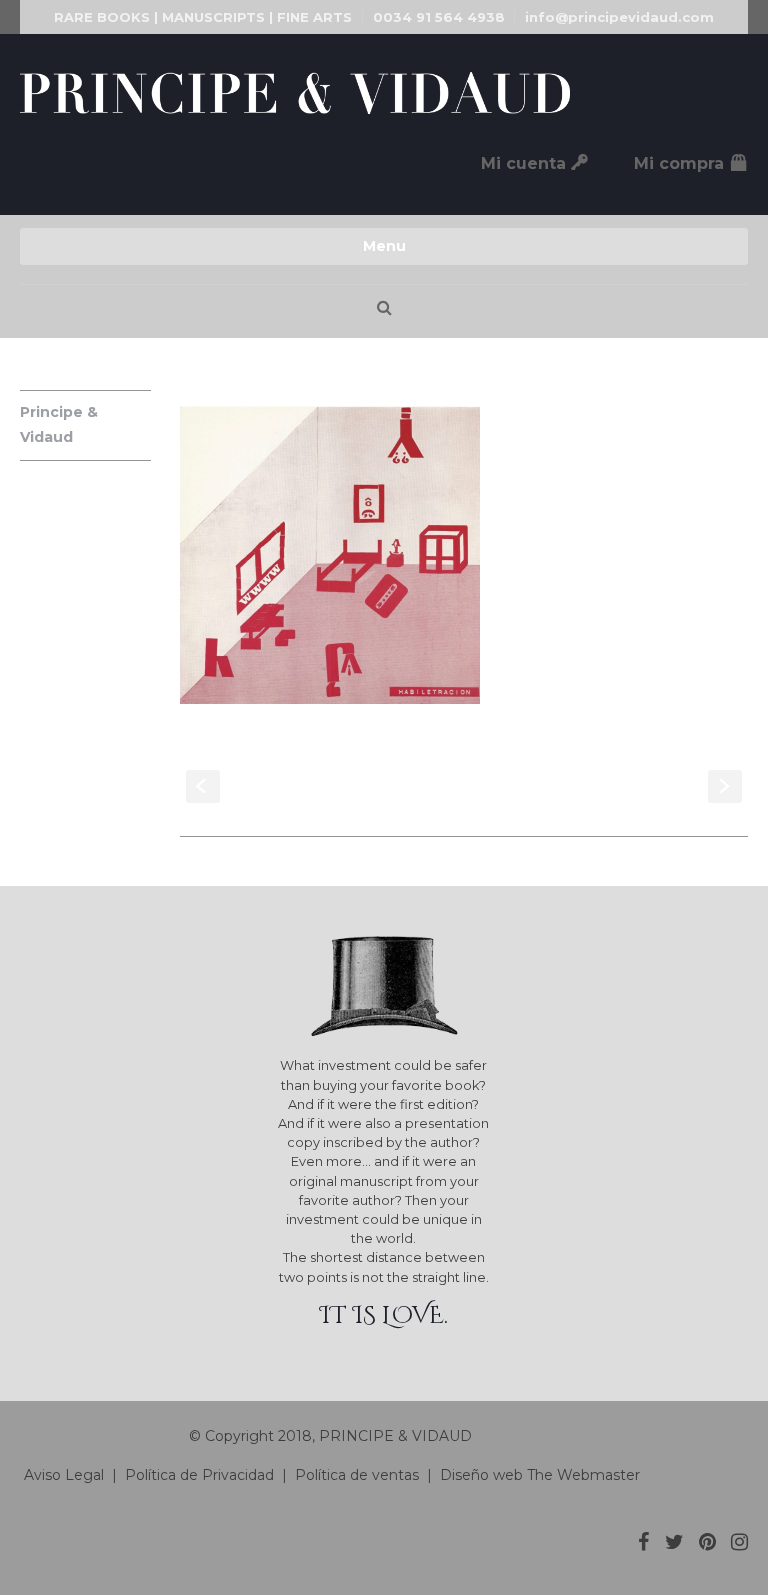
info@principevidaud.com (619, 17)
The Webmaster (583, 1475)
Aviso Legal (62, 1475)
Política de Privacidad (199, 1475)
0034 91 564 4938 (439, 17)
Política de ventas (357, 1475)
